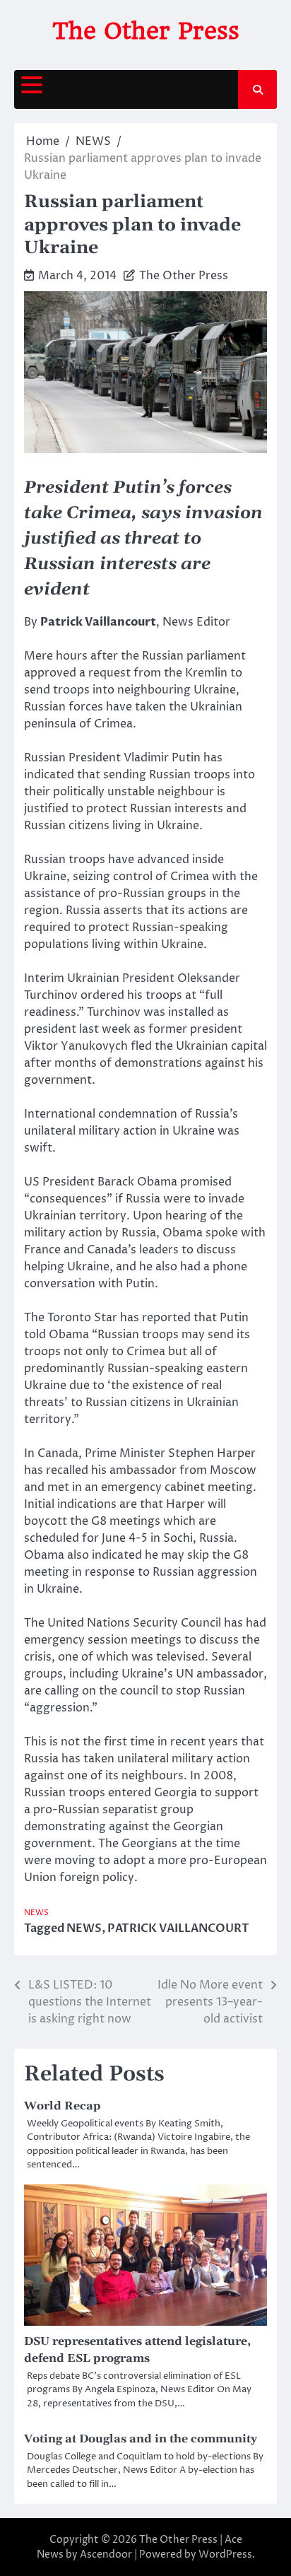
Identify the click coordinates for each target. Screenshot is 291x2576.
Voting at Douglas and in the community (141, 2439)
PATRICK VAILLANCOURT (178, 1928)
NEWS (36, 1913)
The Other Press (146, 31)
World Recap (63, 2106)
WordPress (225, 2554)
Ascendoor (106, 2554)
